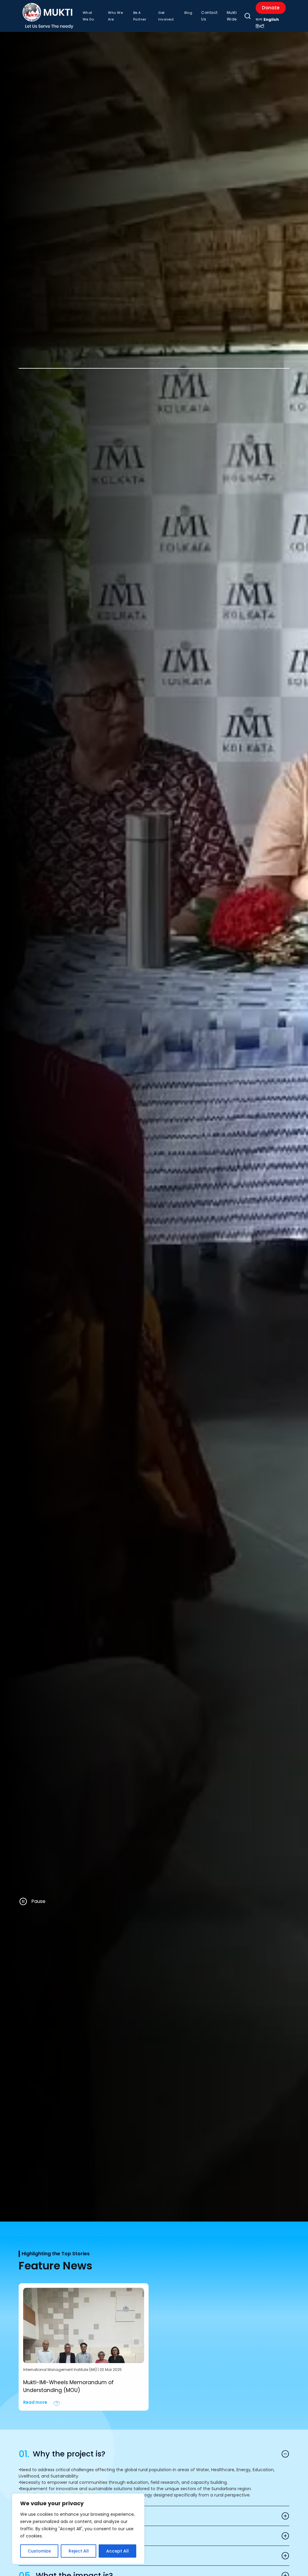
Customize (39, 2551)
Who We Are (115, 16)
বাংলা (259, 19)
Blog (188, 13)
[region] (78, 2529)
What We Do (88, 16)
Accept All (117, 2551)
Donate (271, 8)
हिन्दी (260, 27)
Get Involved (166, 16)
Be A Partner (140, 16)
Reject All (79, 2551)
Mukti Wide (232, 16)
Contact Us (209, 16)
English (271, 19)
